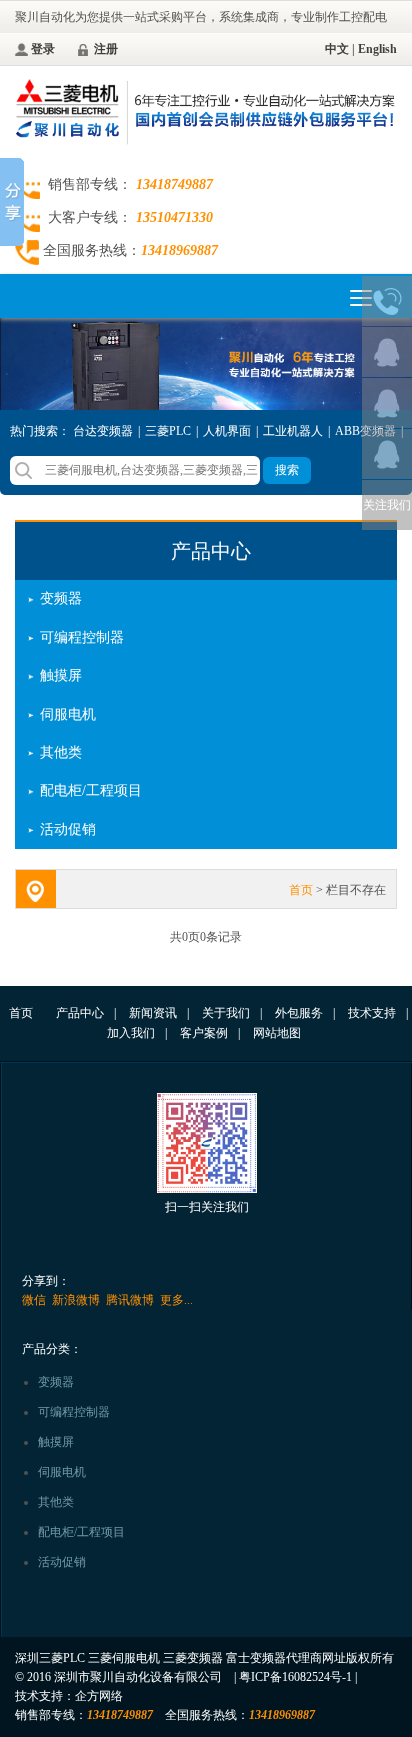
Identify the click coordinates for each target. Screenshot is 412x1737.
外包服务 (299, 1013)
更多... (176, 1300)
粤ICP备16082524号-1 (295, 1677)
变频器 (61, 598)
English (377, 49)
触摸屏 (61, 675)
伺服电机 (68, 714)
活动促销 (68, 829)
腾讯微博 (130, 1300)
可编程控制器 (82, 637)
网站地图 (277, 1033)
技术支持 (372, 1013)
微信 (34, 1300)
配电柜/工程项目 (91, 790)
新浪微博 (76, 1300)
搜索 (287, 470)
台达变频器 (103, 431)
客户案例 (204, 1033)
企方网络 (99, 1696)
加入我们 (131, 1033)
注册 (106, 49)
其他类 (61, 752)
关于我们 (226, 1013)
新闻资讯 (153, 1013)
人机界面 (227, 431)
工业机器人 (293, 431)
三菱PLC (168, 431)
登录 (43, 49)
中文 (337, 49)
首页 (301, 890)
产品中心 (211, 551)
